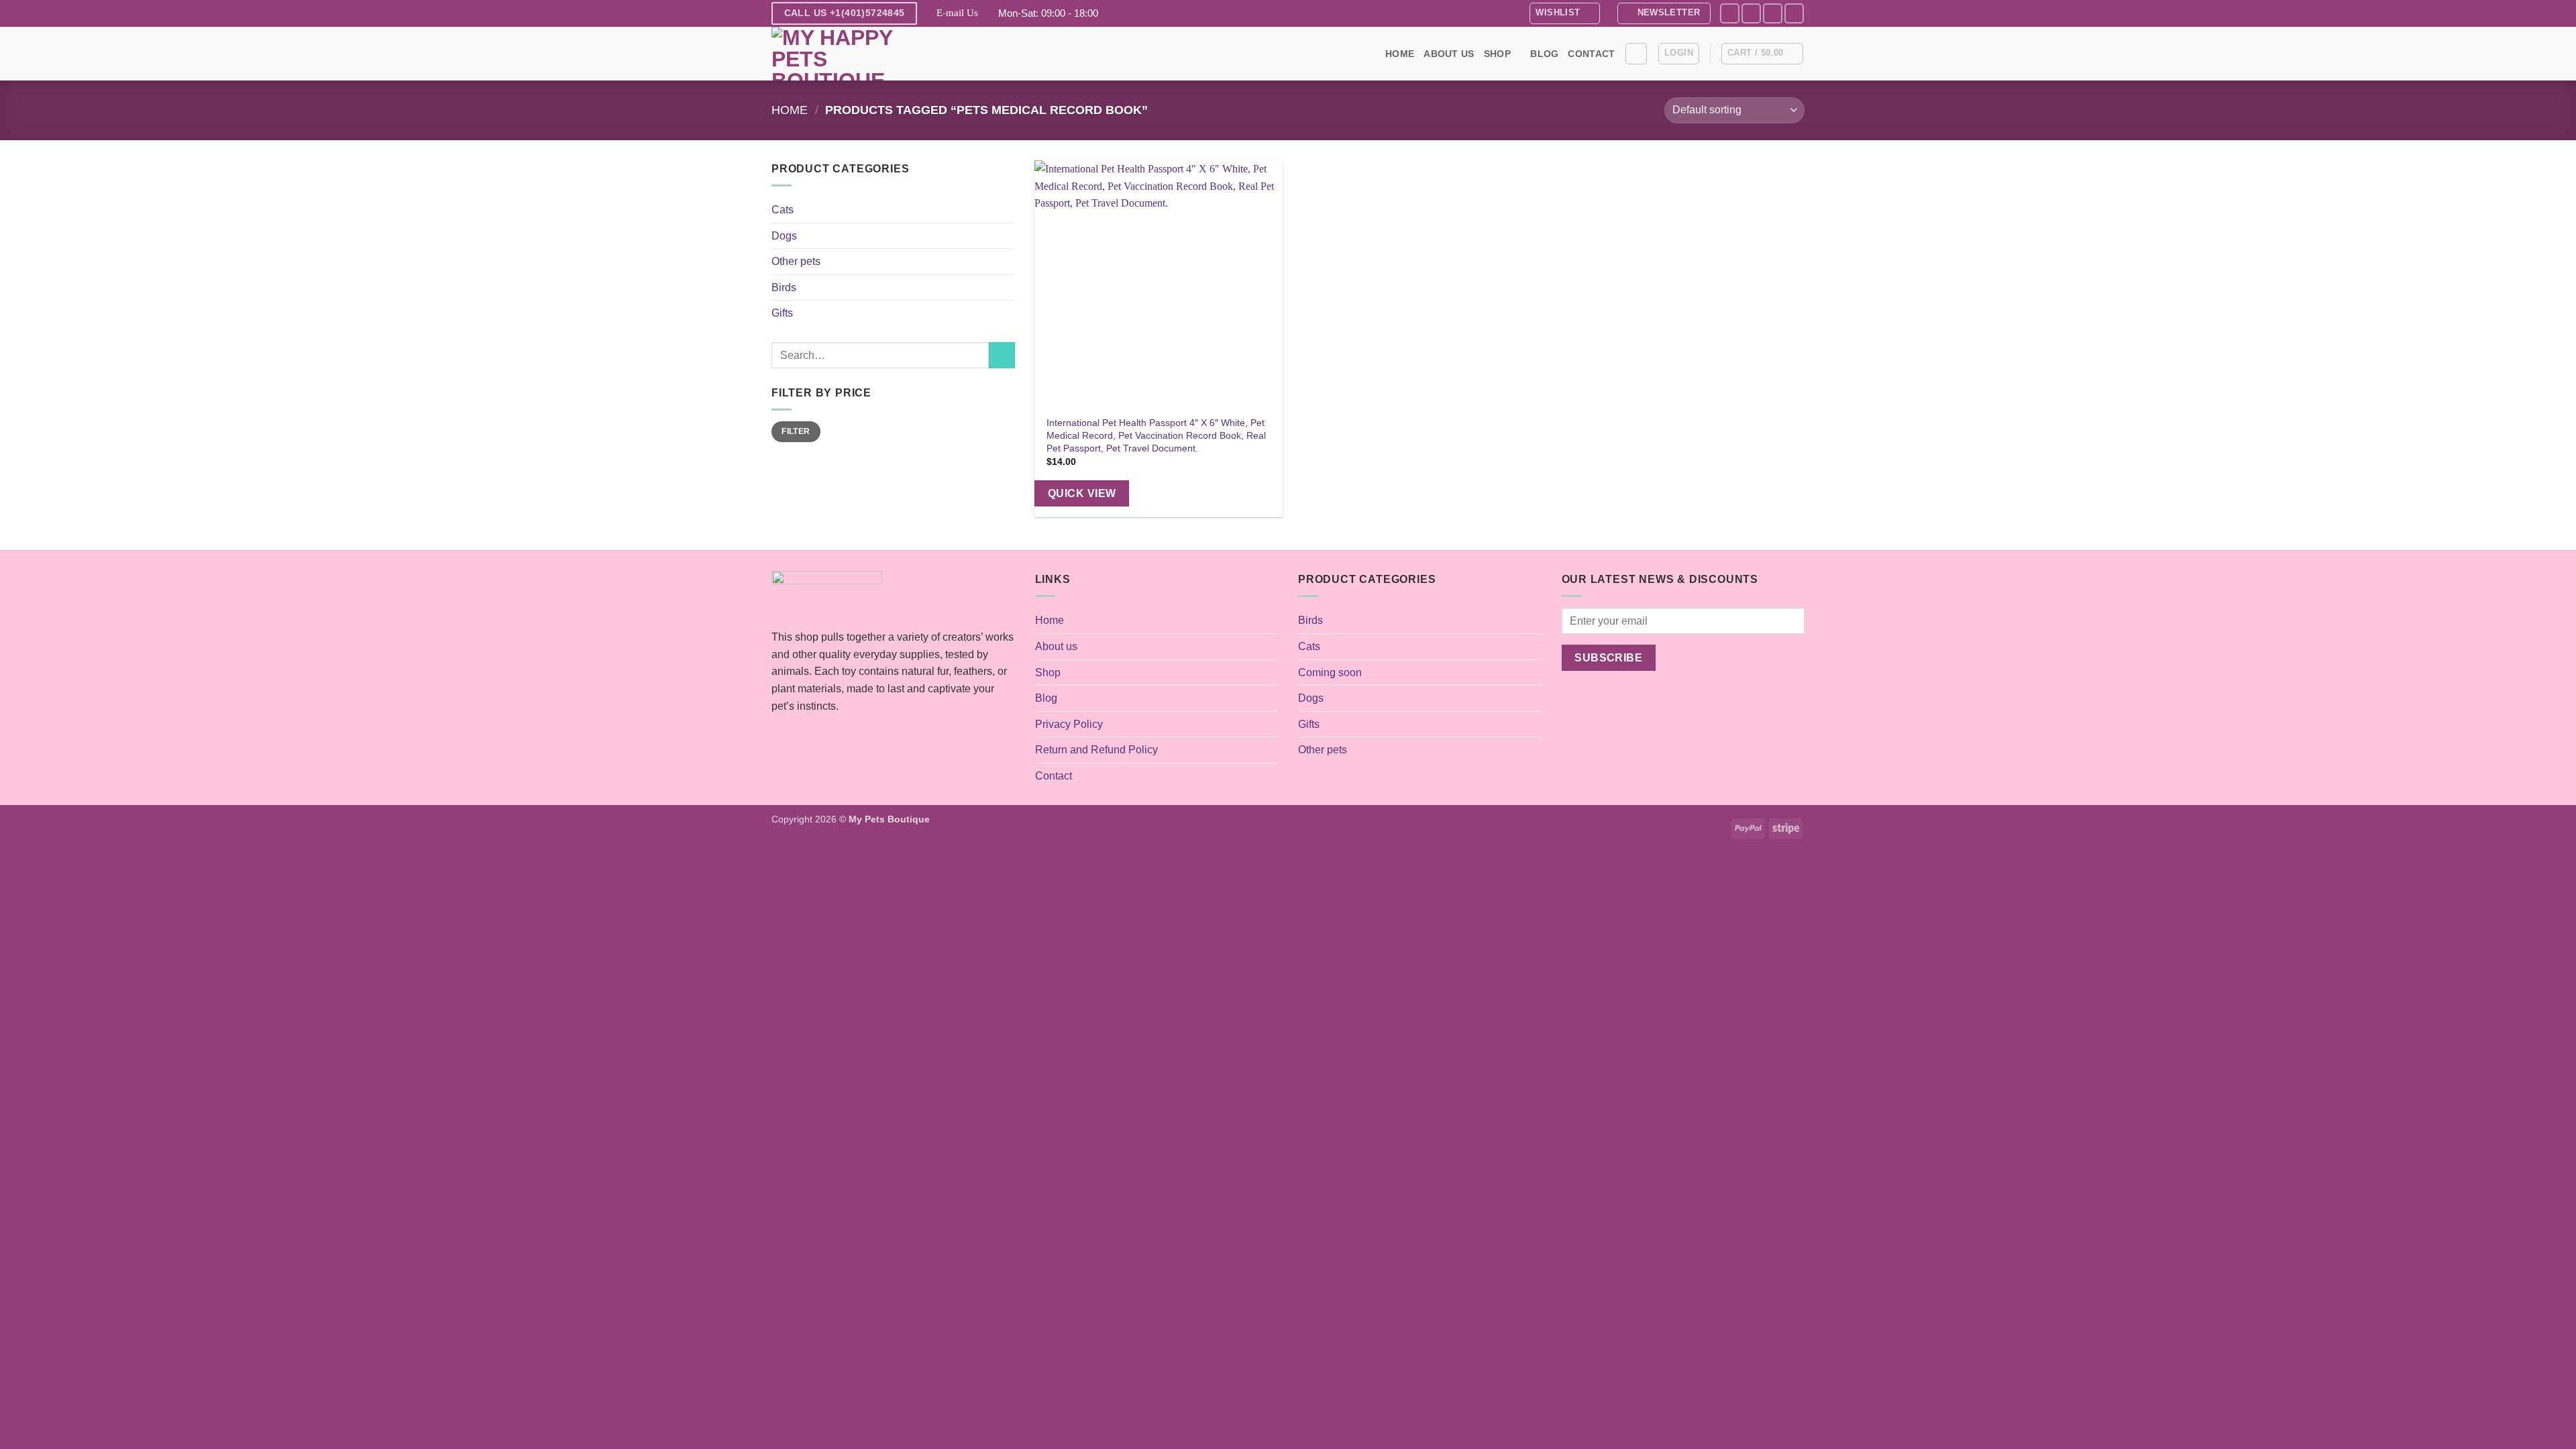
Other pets (796, 261)
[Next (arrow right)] (2553, 724)
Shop (1497, 54)
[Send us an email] (1794, 13)
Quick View (1082, 493)
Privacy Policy (1069, 724)
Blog (1544, 54)
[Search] (1636, 54)
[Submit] (1002, 355)
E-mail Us (957, 13)
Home (1400, 54)
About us (1449, 54)
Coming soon (1330, 673)
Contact (1591, 54)
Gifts (782, 313)
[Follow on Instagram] (1751, 13)
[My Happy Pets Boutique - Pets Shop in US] (839, 54)
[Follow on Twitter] (1773, 13)
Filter (796, 431)
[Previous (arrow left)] (23, 724)
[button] (1664, 13)
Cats (783, 210)
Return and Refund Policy (1096, 750)
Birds (784, 287)
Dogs (784, 236)
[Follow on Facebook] (1730, 13)
